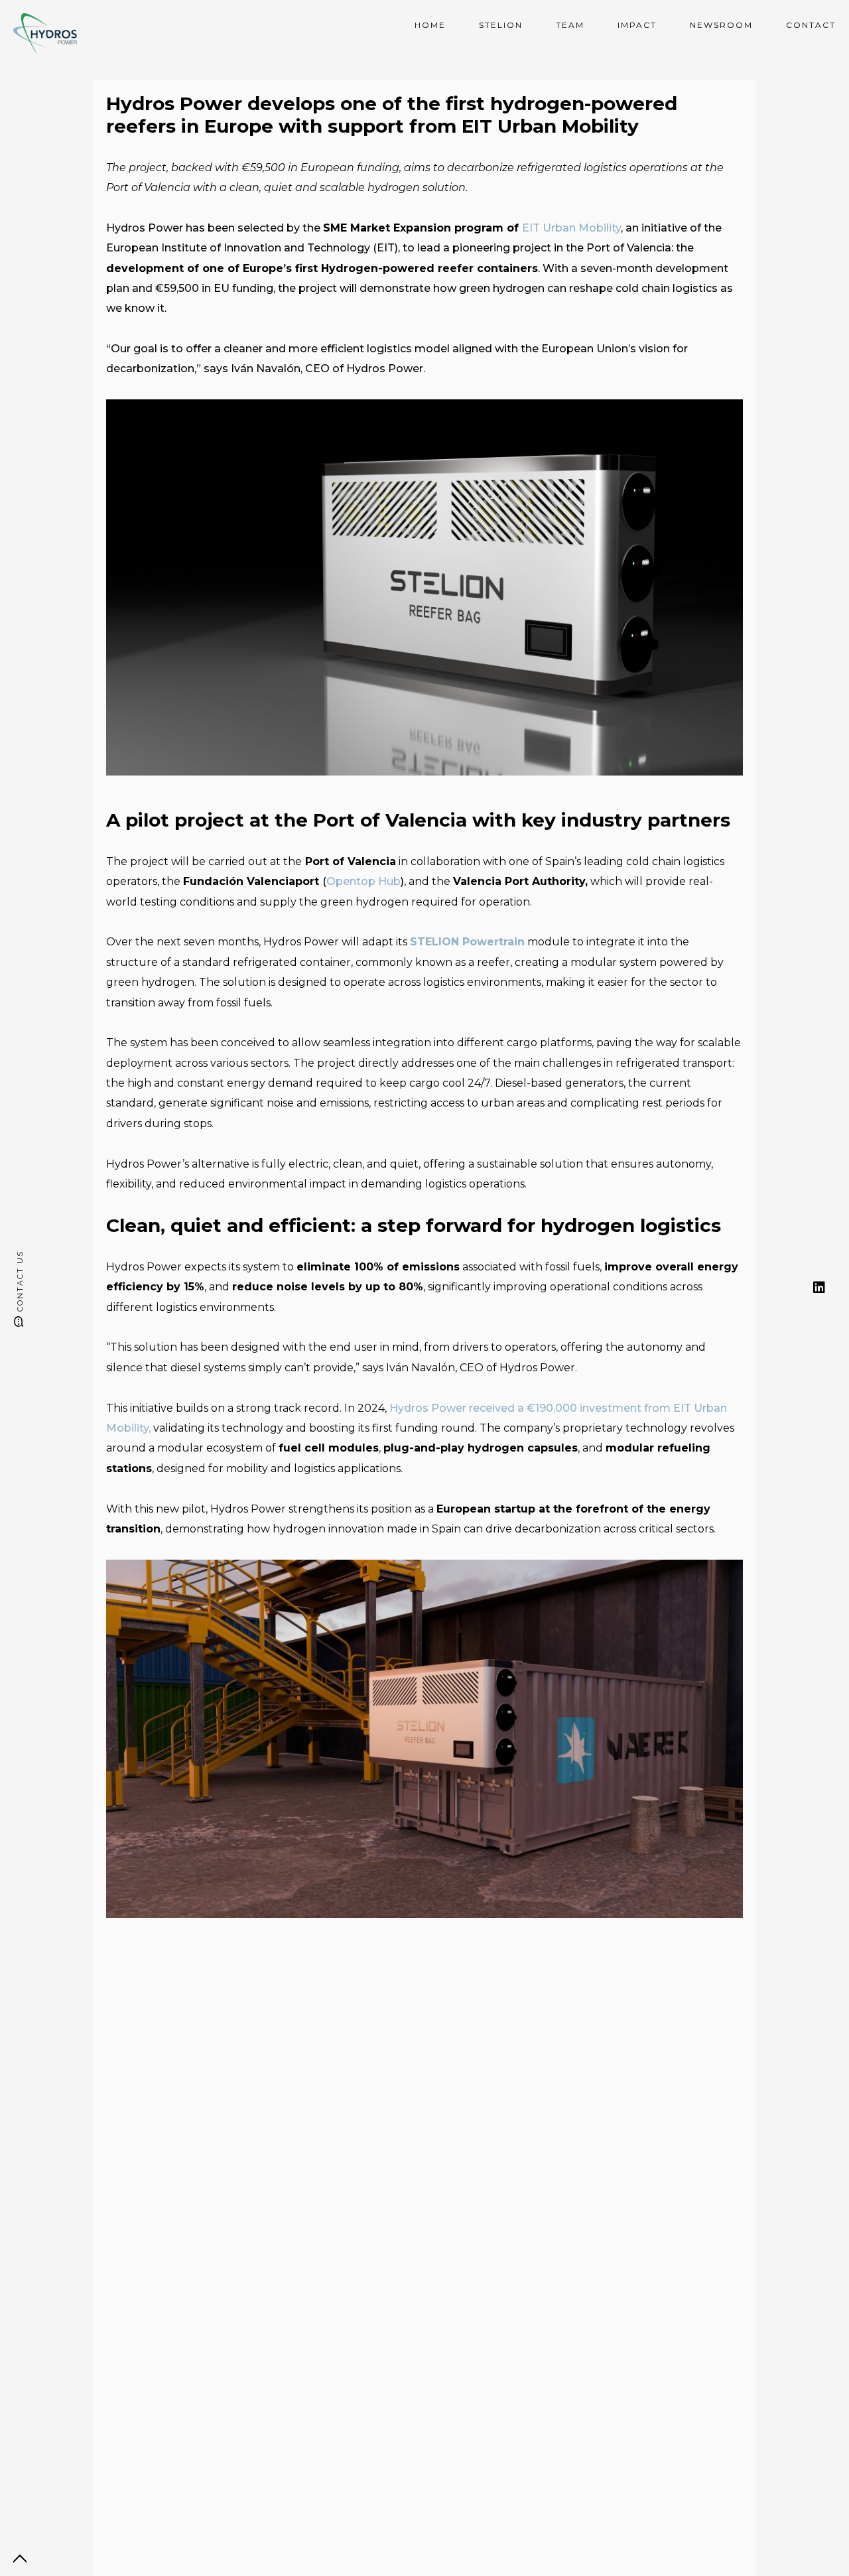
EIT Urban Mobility (571, 228)
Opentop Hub (363, 881)
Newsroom (721, 25)
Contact (811, 25)
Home (430, 25)
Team (570, 25)
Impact (637, 25)
